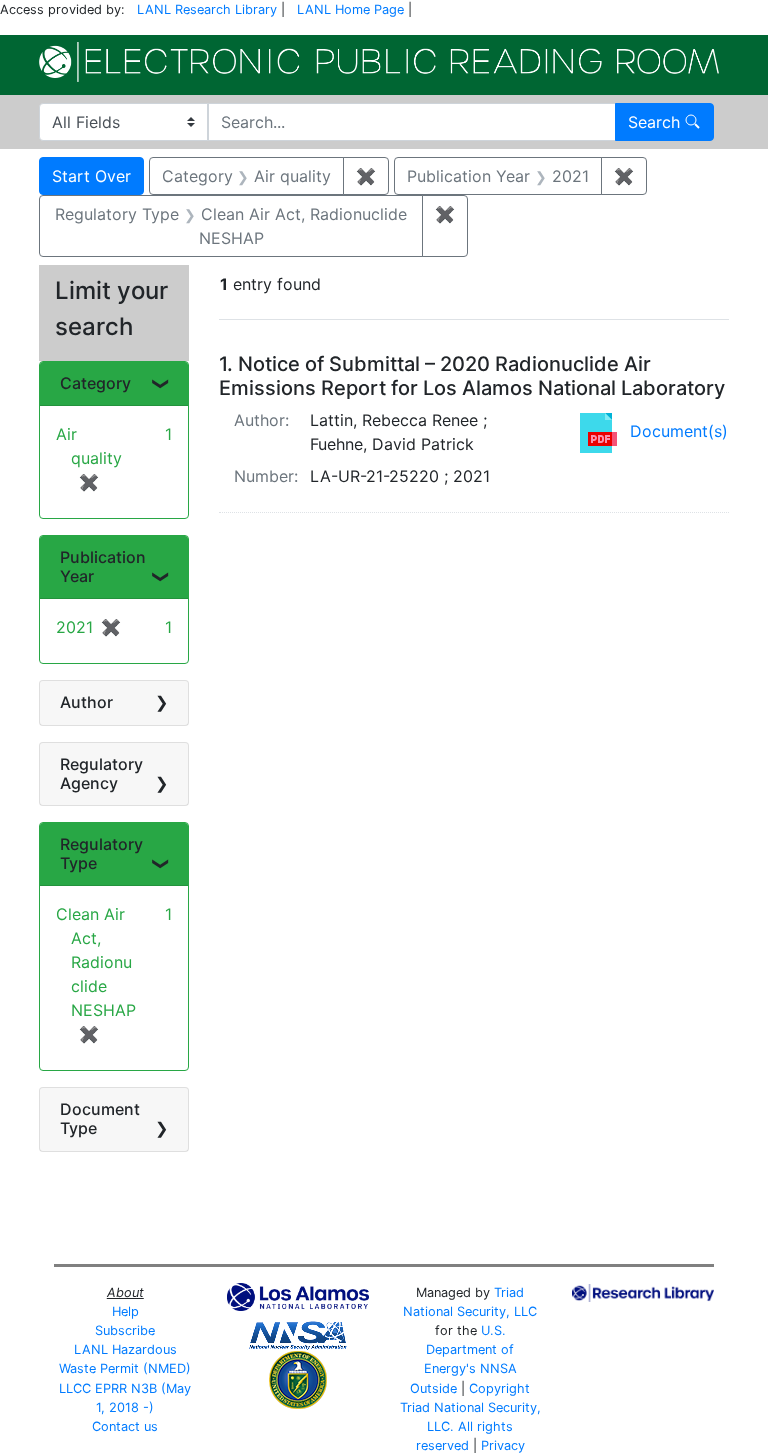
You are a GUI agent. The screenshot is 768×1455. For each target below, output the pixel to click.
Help (125, 1311)
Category (95, 383)
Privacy (503, 1445)
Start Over (91, 176)
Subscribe (125, 1330)
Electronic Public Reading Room (379, 62)
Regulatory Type (101, 853)
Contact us (125, 1426)
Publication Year (103, 566)
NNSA (498, 1368)
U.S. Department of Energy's (469, 1349)
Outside (433, 1388)
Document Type (100, 1118)
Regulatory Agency (101, 773)
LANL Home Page (350, 9)
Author (86, 702)
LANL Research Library (207, 9)
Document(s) (679, 431)
